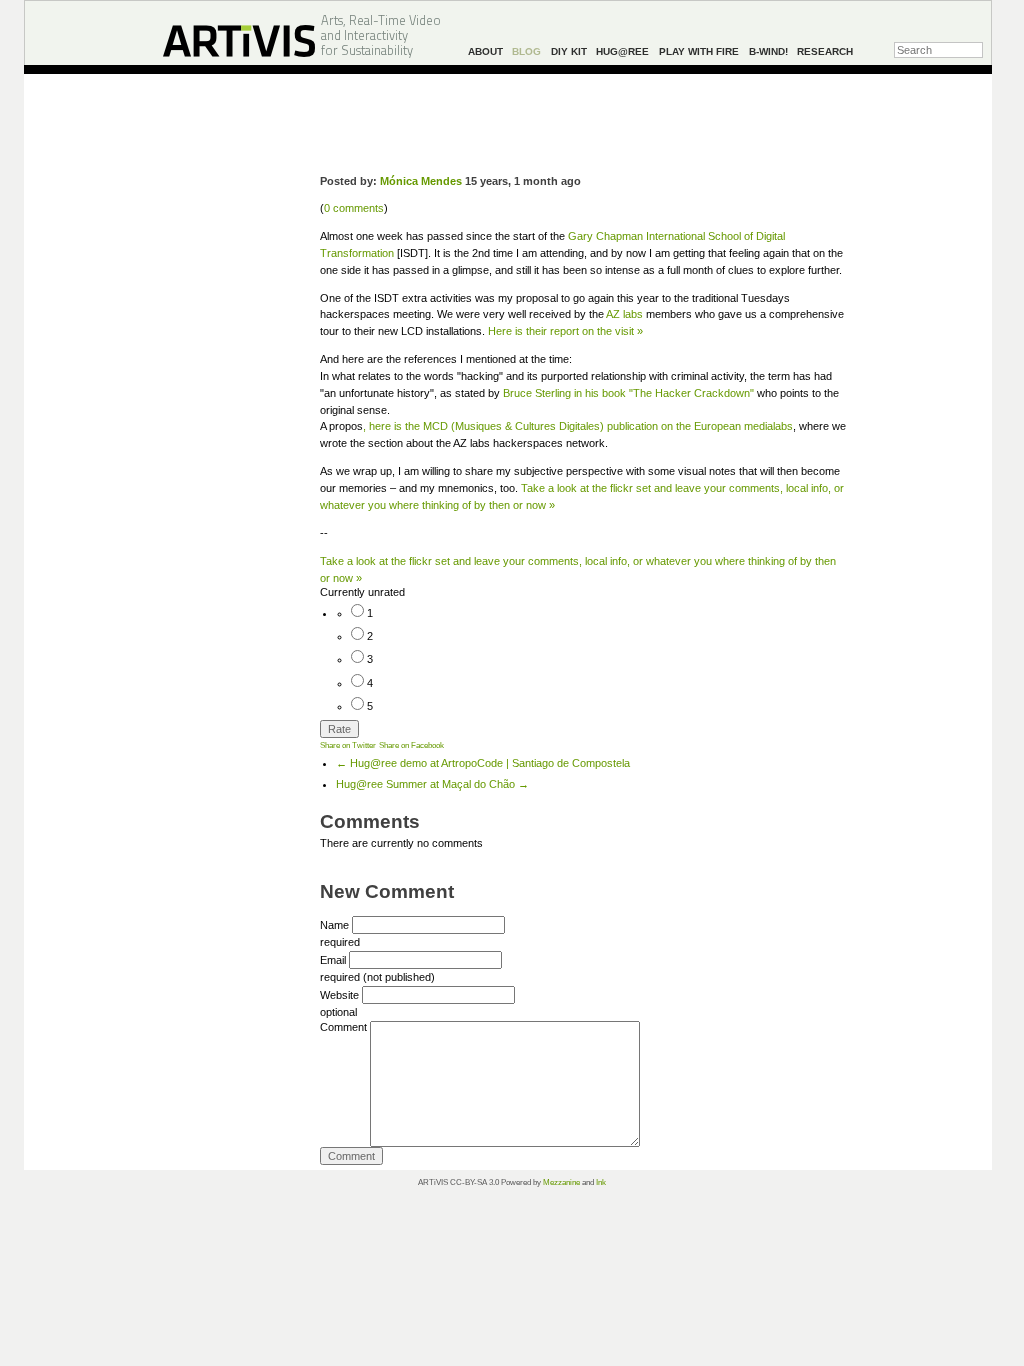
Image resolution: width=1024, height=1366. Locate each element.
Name (334, 925)
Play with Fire (699, 51)
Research (825, 51)
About (485, 51)
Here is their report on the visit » (565, 331)
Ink (601, 1182)
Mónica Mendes (421, 181)
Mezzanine (561, 1182)
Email (333, 960)
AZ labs (624, 314)
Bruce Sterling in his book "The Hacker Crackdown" (628, 393)
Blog (526, 51)
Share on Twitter (348, 745)
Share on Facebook (411, 745)
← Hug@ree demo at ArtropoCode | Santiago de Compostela (483, 763)
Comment (343, 1027)
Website (339, 995)
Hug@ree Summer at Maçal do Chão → (432, 784)
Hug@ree (622, 51)
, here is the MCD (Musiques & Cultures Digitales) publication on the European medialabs (578, 426)
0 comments (354, 208)
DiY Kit (569, 51)
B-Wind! (768, 51)
